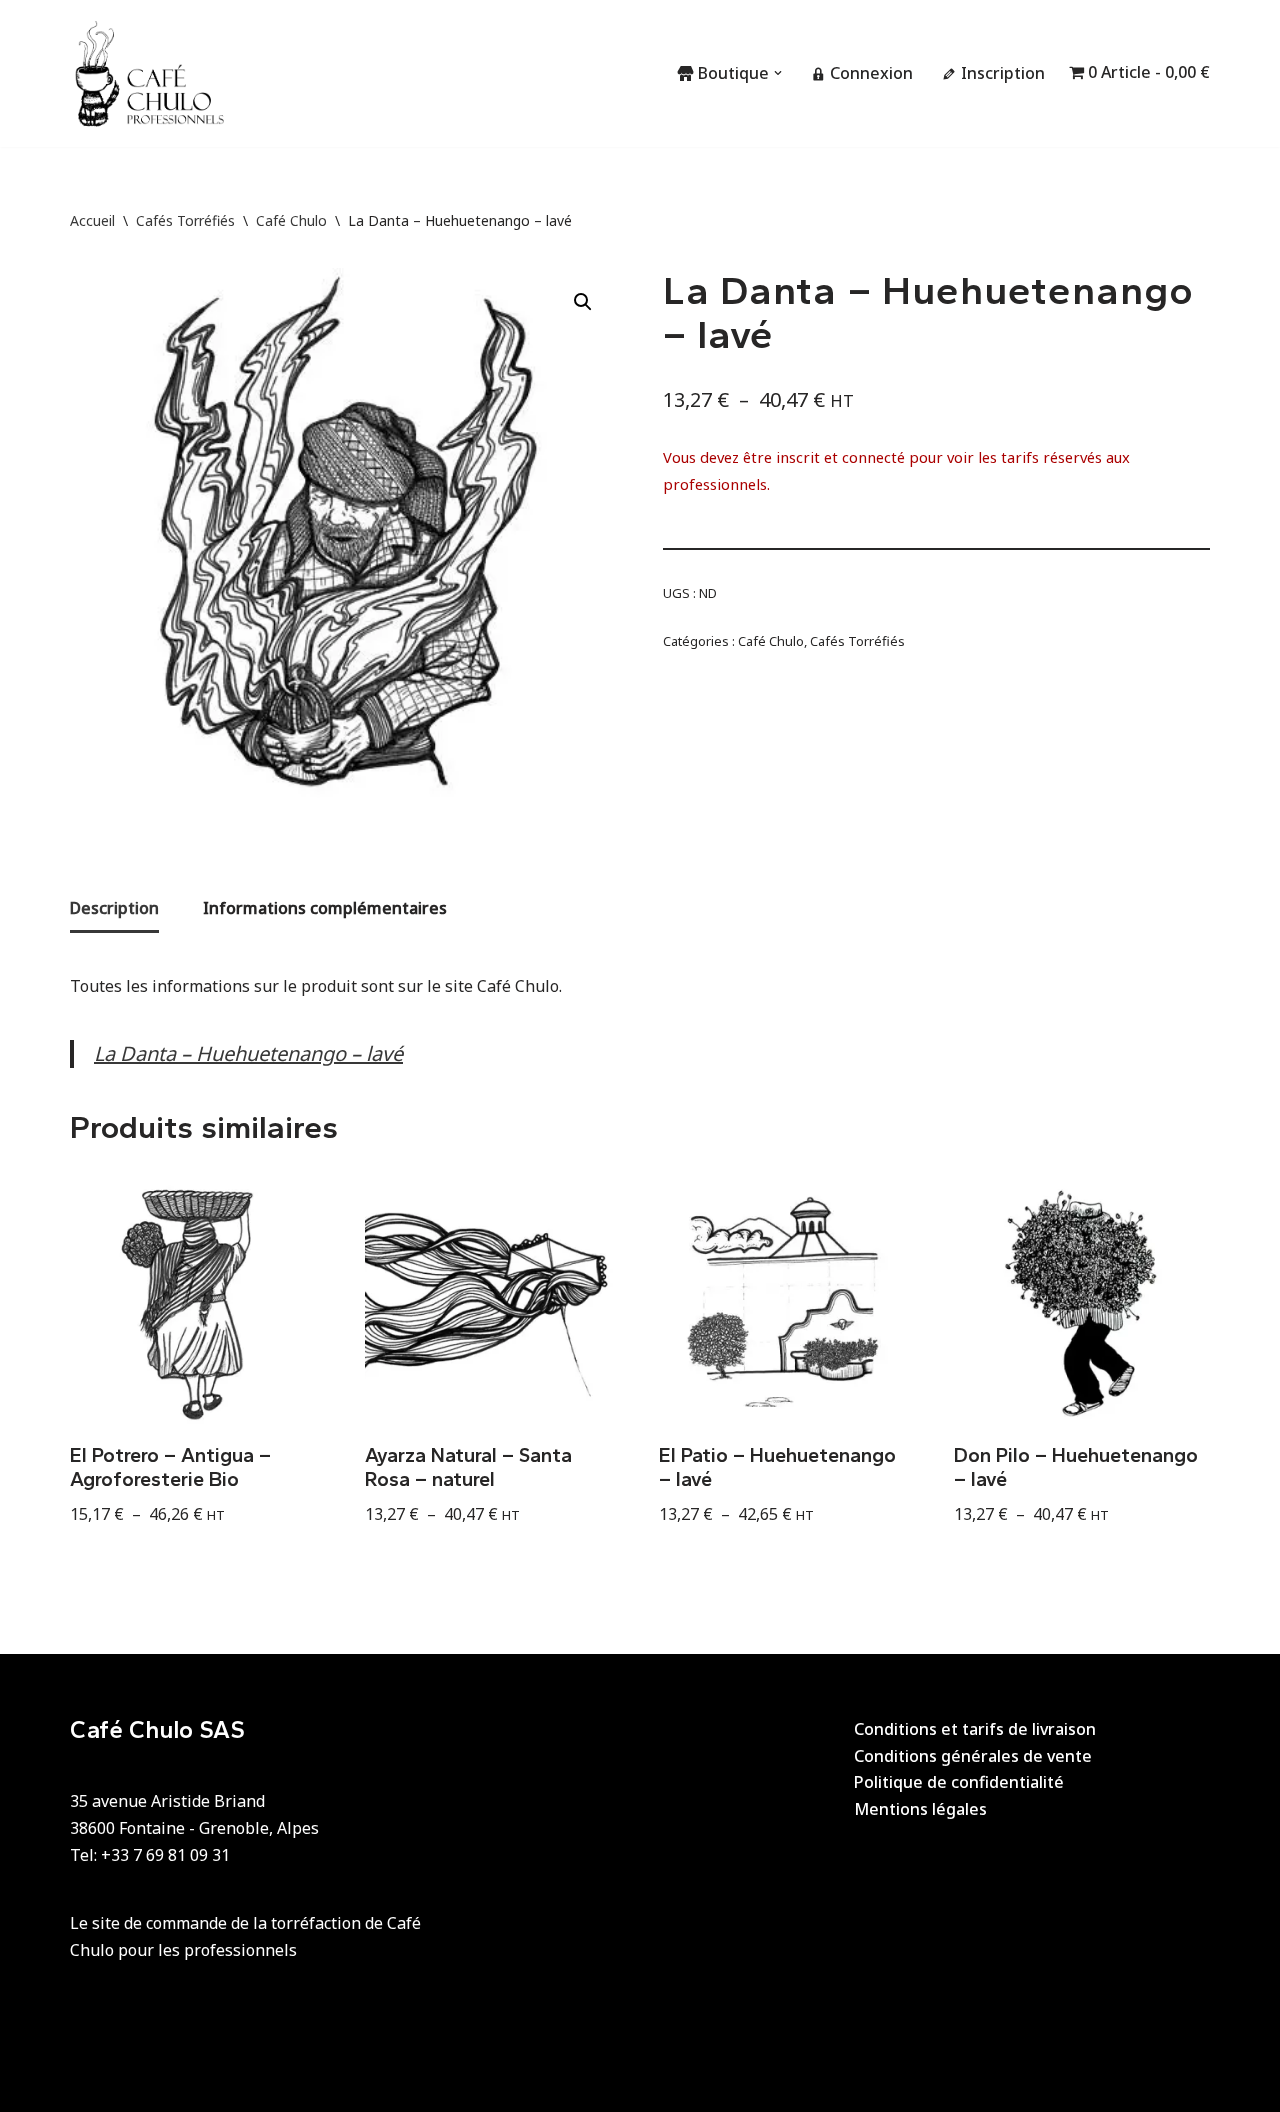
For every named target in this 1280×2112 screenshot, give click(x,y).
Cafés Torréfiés (185, 220)
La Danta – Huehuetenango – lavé (248, 1053)
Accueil (92, 220)
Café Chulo (291, 220)
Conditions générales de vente (973, 1756)
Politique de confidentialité (959, 1782)
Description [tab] (114, 908)
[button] (778, 73)
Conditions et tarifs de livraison (975, 1729)
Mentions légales (920, 1809)
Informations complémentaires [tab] (325, 908)
